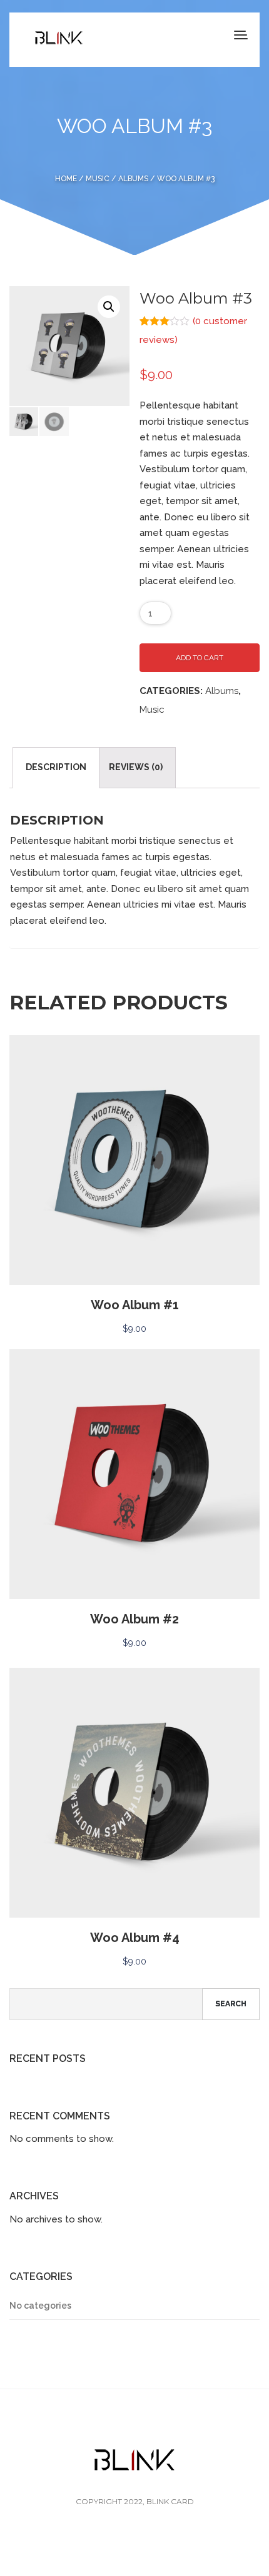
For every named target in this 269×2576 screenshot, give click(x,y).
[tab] (56, 768)
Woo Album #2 (134, 1619)
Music (98, 179)
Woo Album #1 (135, 1305)
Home (66, 179)
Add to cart (200, 658)
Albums (133, 179)
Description (56, 767)
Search (231, 2004)
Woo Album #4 (135, 1938)
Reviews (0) (136, 767)
